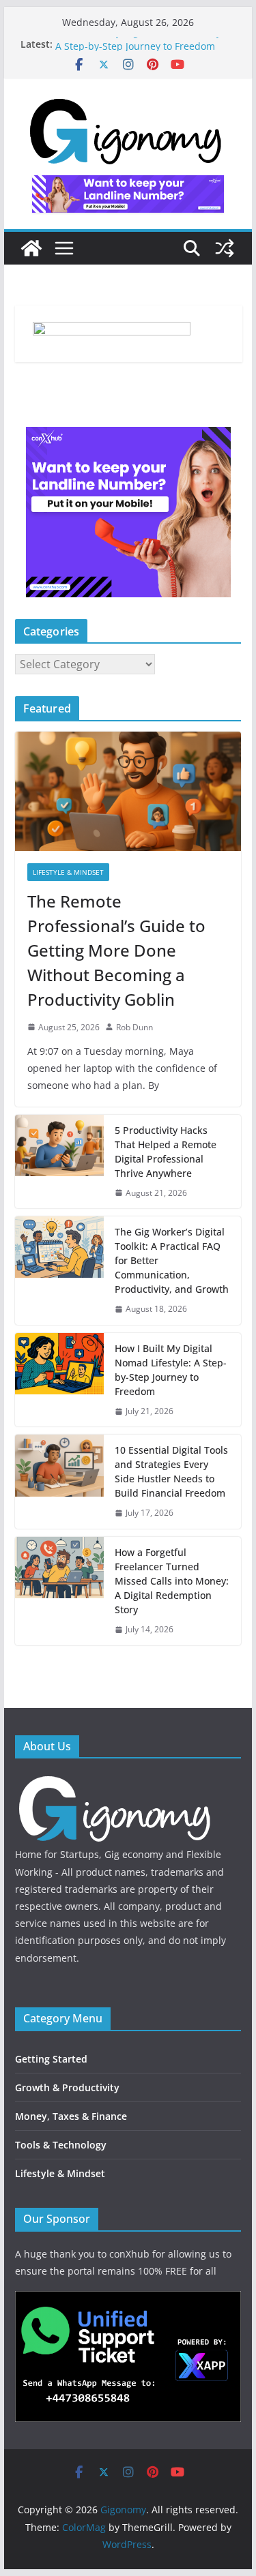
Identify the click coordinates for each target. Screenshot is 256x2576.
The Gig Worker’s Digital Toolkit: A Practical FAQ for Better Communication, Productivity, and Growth (172, 1260)
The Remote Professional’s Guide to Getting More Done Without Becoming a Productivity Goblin (116, 950)
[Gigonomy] (31, 248)
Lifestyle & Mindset (68, 872)
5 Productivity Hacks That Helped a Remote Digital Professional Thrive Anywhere (166, 1152)
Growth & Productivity (67, 2087)
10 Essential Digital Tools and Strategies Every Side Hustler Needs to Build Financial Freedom (171, 1471)
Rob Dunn (134, 1027)
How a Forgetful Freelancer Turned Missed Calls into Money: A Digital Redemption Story (172, 1581)
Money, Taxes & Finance (71, 2116)
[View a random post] (225, 248)
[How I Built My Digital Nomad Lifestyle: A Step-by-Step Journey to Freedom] (59, 1380)
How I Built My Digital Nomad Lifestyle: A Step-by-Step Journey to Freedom (144, 48)
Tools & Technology (61, 2145)
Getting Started (51, 2059)
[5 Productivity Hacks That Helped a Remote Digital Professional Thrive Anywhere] (59, 1162)
